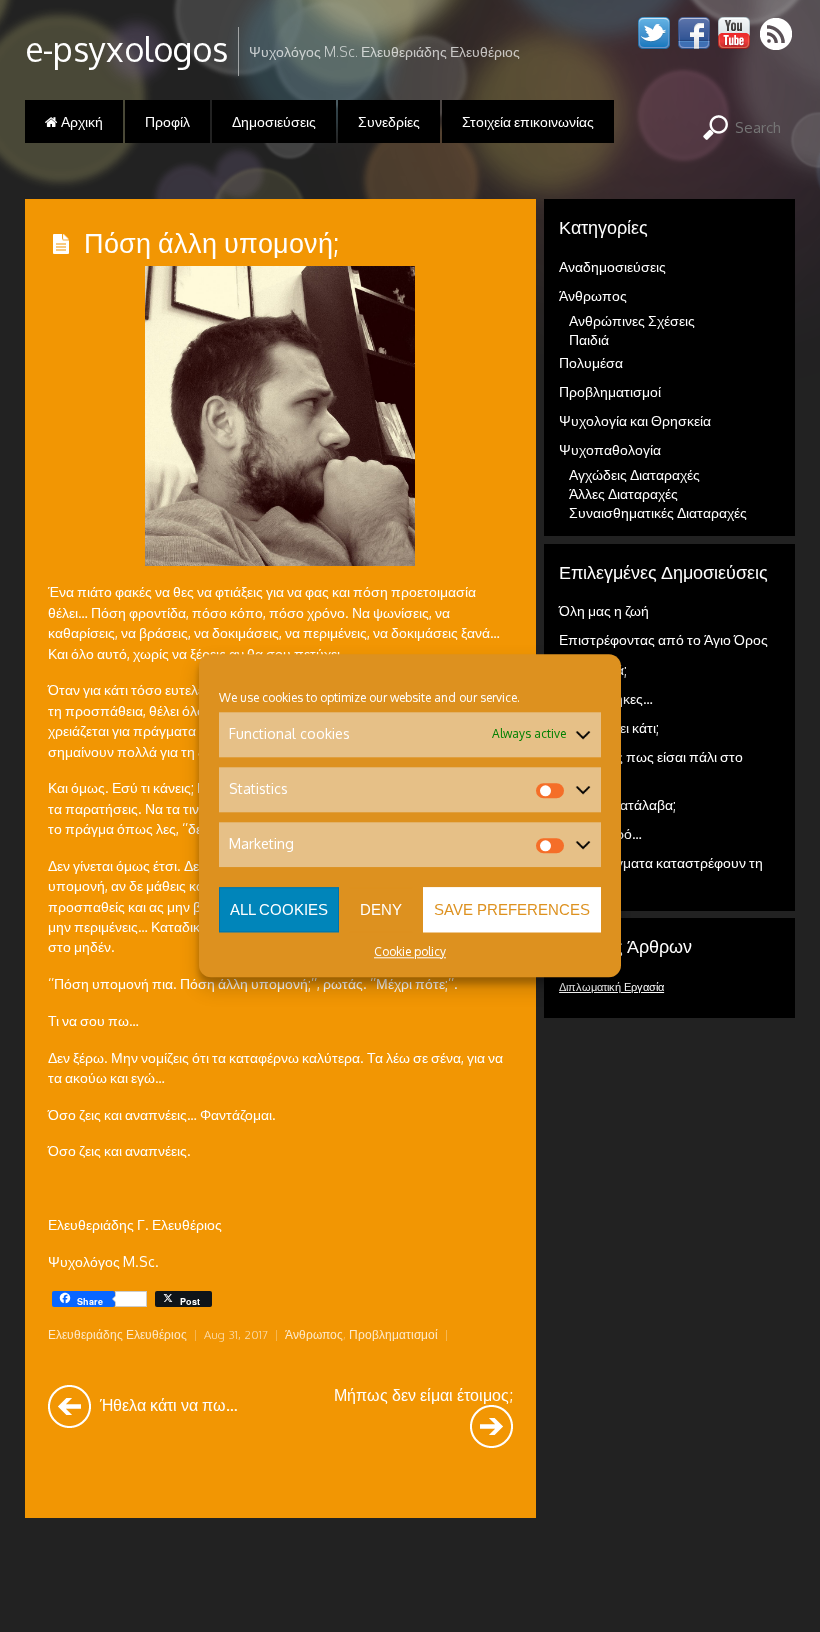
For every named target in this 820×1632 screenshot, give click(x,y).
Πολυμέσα (591, 362)
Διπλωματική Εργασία (611, 987)
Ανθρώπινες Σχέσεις (632, 320)
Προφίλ (167, 121)
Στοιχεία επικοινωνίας (528, 121)
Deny (381, 909)
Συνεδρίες (389, 121)
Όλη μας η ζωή (604, 610)
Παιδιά (589, 339)
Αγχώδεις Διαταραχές (634, 474)
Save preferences (512, 909)
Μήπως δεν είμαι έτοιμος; (423, 1395)
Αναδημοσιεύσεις (612, 266)
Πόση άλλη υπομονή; (211, 242)
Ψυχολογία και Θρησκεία (635, 420)
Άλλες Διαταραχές (623, 493)
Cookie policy (410, 951)
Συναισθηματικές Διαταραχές (658, 512)
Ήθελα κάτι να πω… (167, 1404)
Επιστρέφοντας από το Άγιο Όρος (663, 639)
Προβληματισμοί (393, 1334)
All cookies (279, 909)
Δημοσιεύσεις (274, 121)
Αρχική (80, 121)
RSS (777, 33)
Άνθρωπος (314, 1334)
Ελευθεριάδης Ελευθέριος (117, 1334)
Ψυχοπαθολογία (610, 449)
